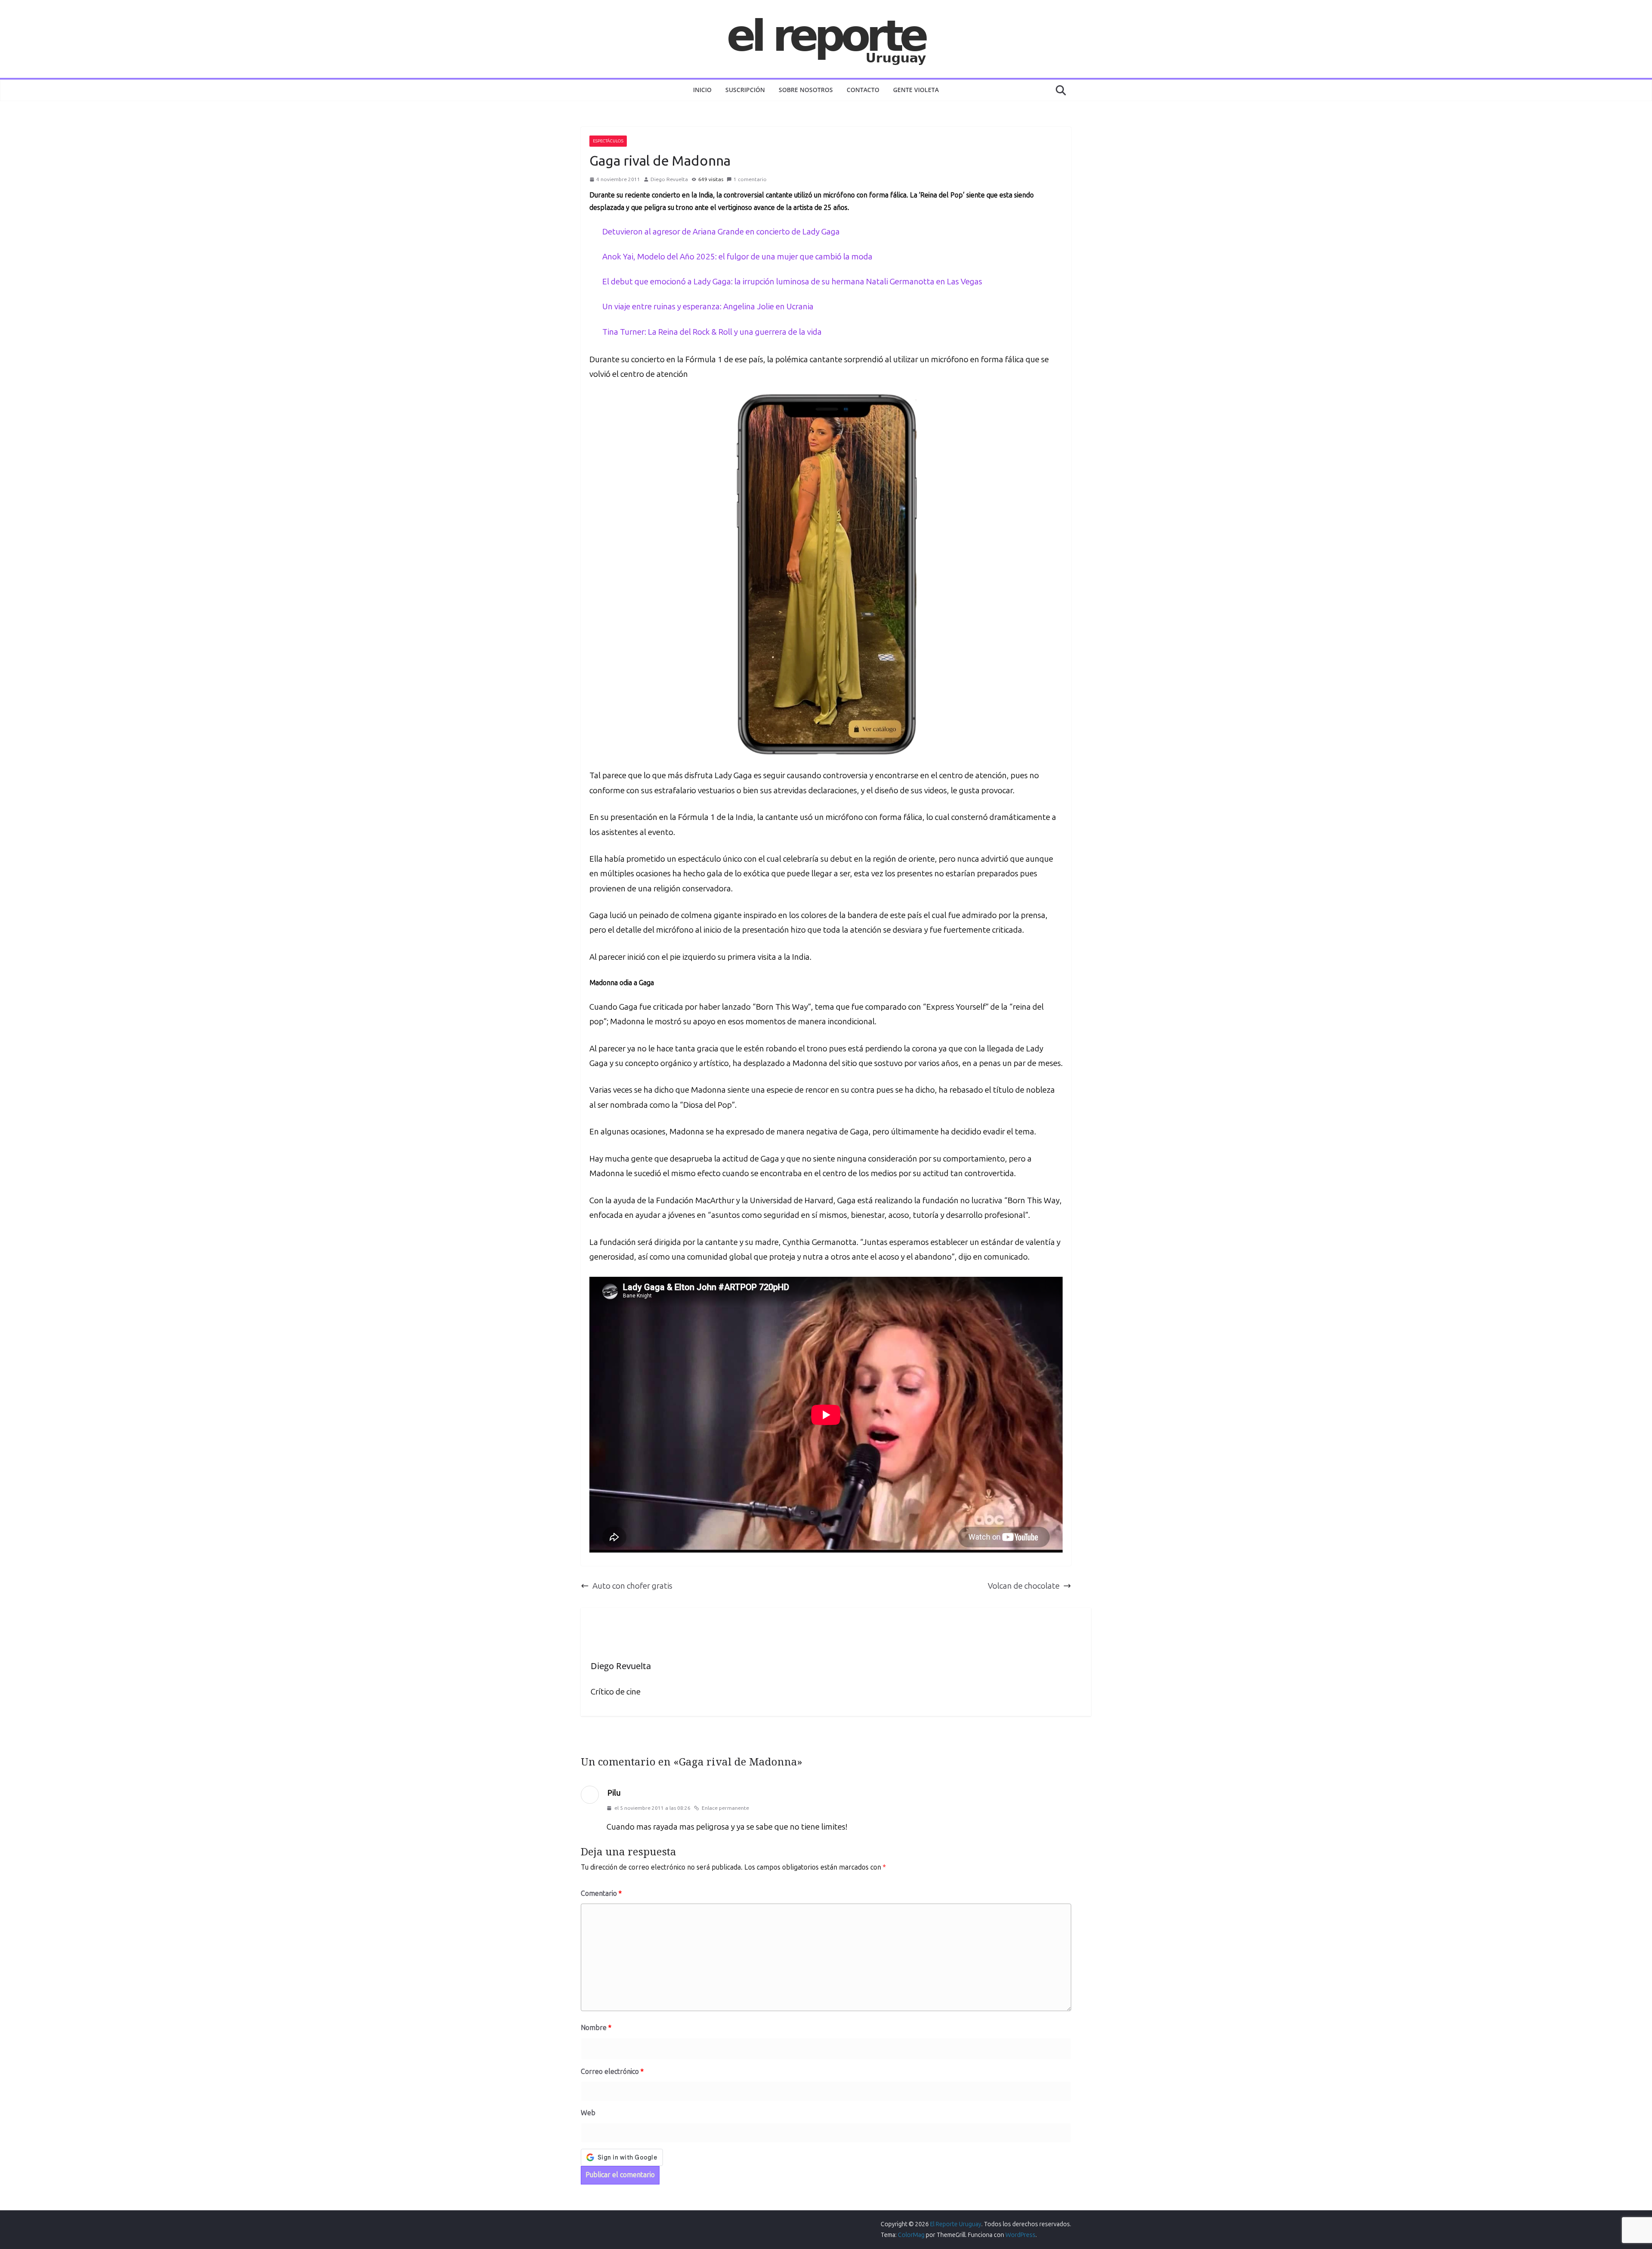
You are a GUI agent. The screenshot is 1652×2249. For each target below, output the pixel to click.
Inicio (702, 90)
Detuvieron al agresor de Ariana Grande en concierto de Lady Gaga (721, 232)
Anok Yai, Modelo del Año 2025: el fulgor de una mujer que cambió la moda (737, 257)
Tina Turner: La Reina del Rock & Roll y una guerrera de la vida (712, 332)
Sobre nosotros (806, 90)
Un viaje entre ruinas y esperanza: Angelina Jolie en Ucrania (708, 307)
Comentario (601, 1893)
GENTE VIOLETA (916, 90)
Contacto (863, 90)
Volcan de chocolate (1024, 1586)
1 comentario (750, 179)
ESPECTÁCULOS (608, 141)
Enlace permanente (725, 1808)
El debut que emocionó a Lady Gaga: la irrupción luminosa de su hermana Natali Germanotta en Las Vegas (792, 282)
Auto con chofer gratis (632, 1586)
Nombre (596, 2028)
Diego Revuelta (669, 179)
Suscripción (745, 90)
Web (588, 2113)
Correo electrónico (612, 2072)
